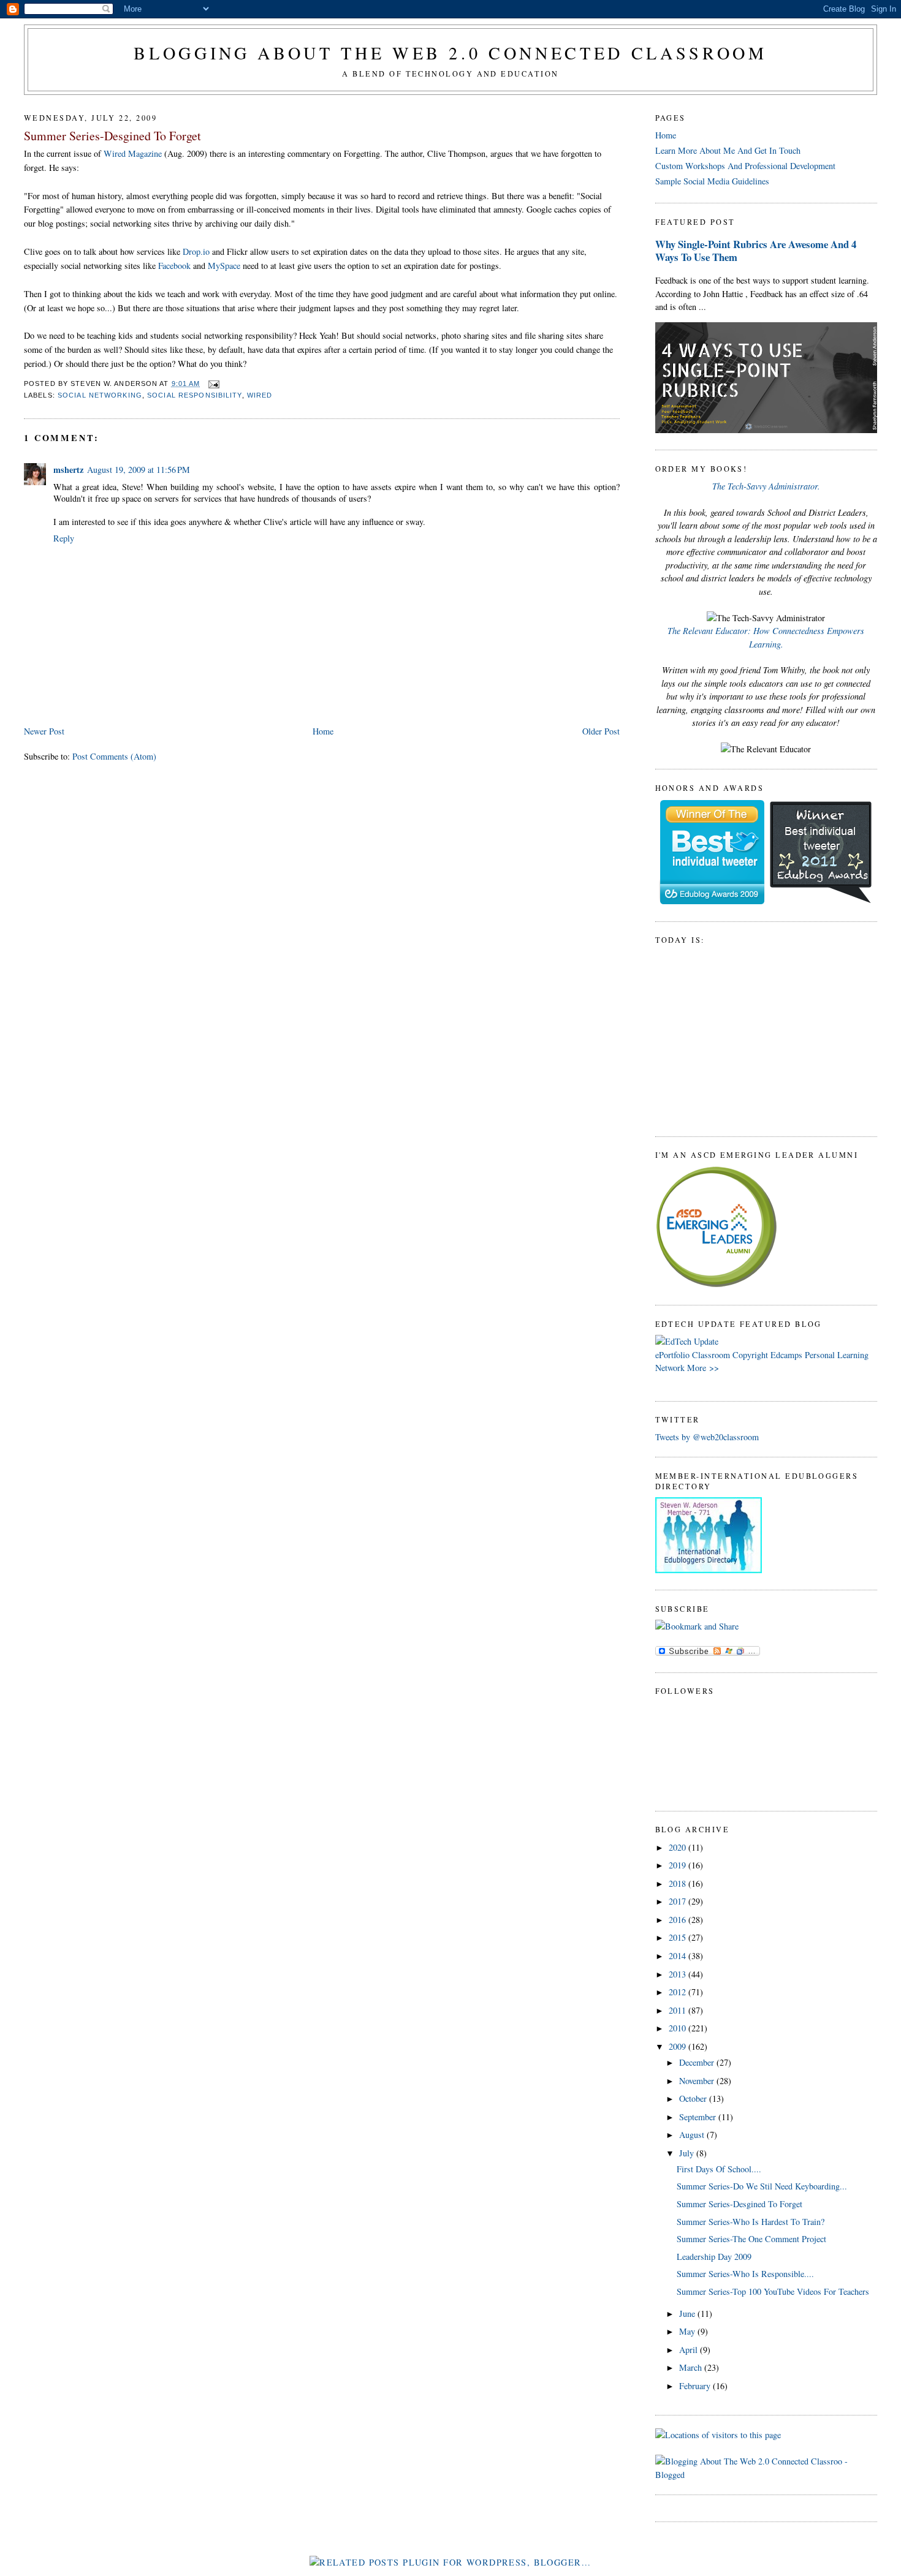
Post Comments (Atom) (114, 756)
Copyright (750, 1355)
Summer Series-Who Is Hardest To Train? (751, 2222)
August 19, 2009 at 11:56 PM (139, 470)
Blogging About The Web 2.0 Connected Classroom (450, 53)
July (688, 2153)
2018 (679, 1883)
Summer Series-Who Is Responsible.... (745, 2274)
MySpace (224, 266)
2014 (679, 1956)
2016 (679, 1920)
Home (323, 731)
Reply (64, 538)
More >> (703, 1368)
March (692, 2367)
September (699, 2117)
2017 (679, 1901)
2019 (679, 1865)
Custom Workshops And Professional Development (745, 166)
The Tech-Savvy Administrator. (766, 486)
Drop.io (197, 251)
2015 (679, 1937)
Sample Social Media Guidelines (712, 181)
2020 (679, 1847)
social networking (100, 395)
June (688, 2313)
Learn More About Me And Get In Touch (728, 150)
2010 (679, 2028)
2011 (679, 2010)
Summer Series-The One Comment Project (751, 2239)
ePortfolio (672, 1355)
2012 (679, 1992)
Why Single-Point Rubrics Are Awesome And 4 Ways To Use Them (756, 251)
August (693, 2135)
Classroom (711, 1355)
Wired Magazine (133, 153)
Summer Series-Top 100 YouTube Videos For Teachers (773, 2291)
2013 (679, 1974)
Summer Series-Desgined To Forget (112, 136)
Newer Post (44, 731)
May (688, 2331)
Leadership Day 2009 (714, 2257)
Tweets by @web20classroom (707, 1437)
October (694, 2098)
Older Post (601, 731)
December (698, 2062)
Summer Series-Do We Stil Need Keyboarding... (762, 2186)
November (698, 2081)
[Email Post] (213, 383)
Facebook (174, 266)
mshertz (68, 470)
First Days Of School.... (719, 2169)
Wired (260, 395)
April (690, 2350)
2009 (679, 2046)
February (696, 2386)
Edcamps (786, 1355)
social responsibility (194, 395)
